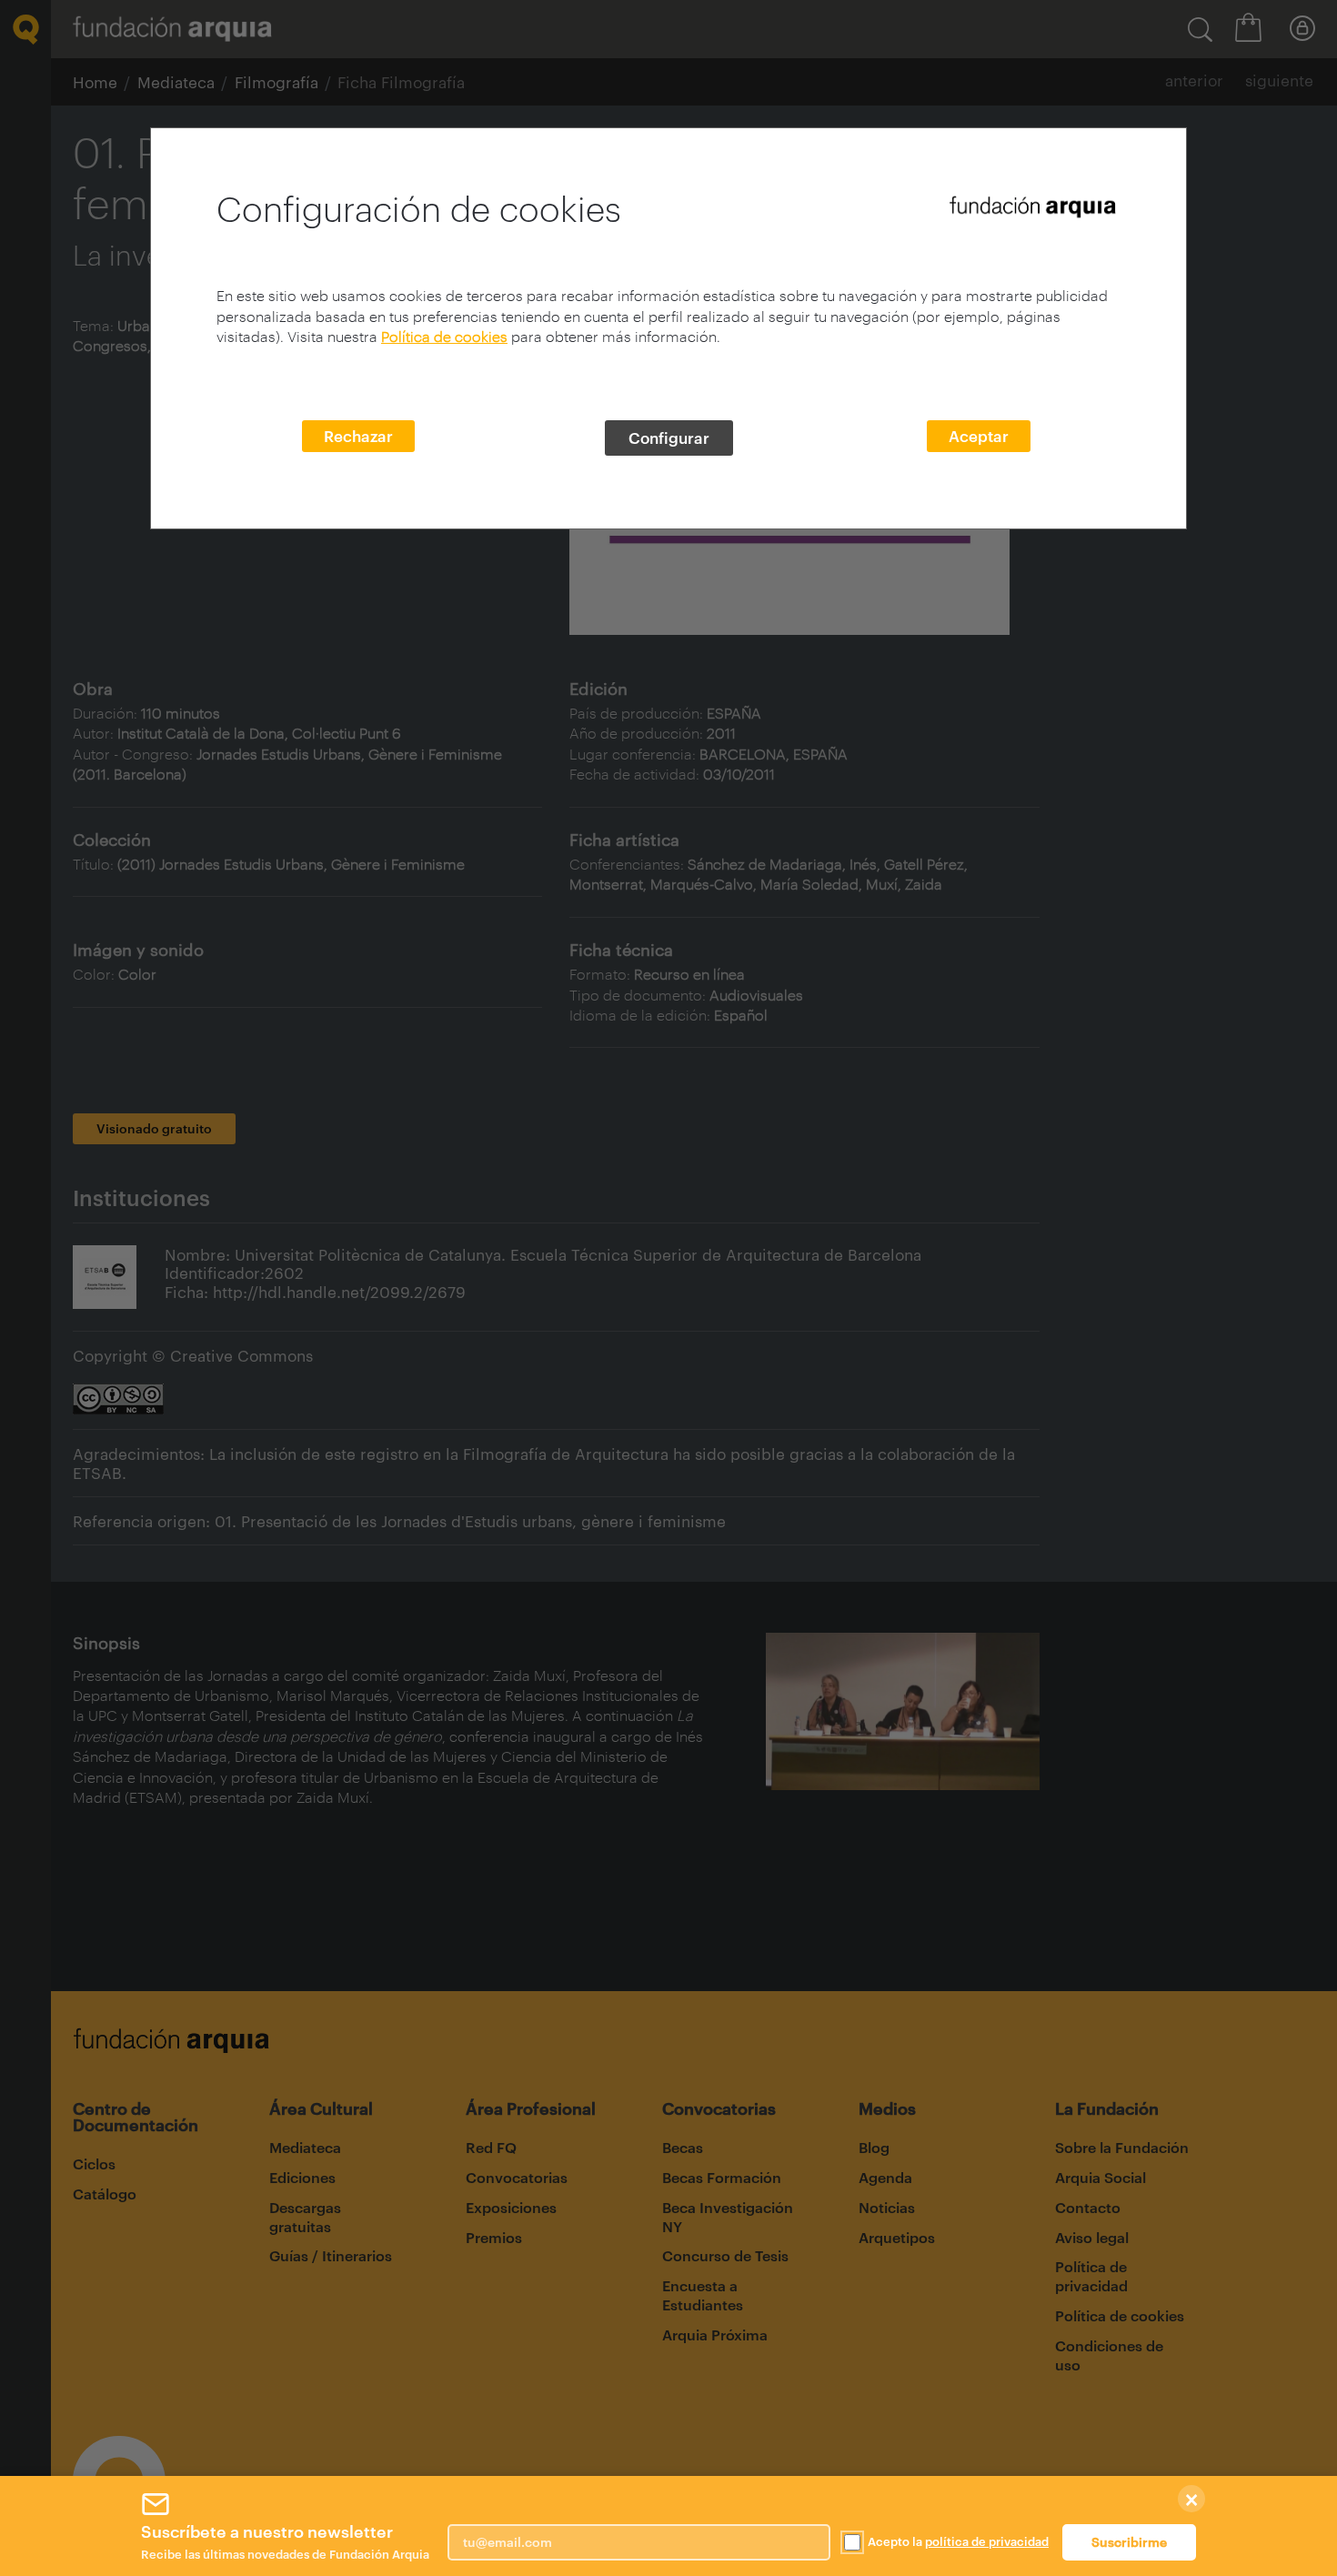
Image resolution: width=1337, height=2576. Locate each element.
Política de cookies (444, 336)
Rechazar (358, 436)
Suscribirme (1129, 2542)
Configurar (669, 438)
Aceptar (979, 436)
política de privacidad (987, 2541)
